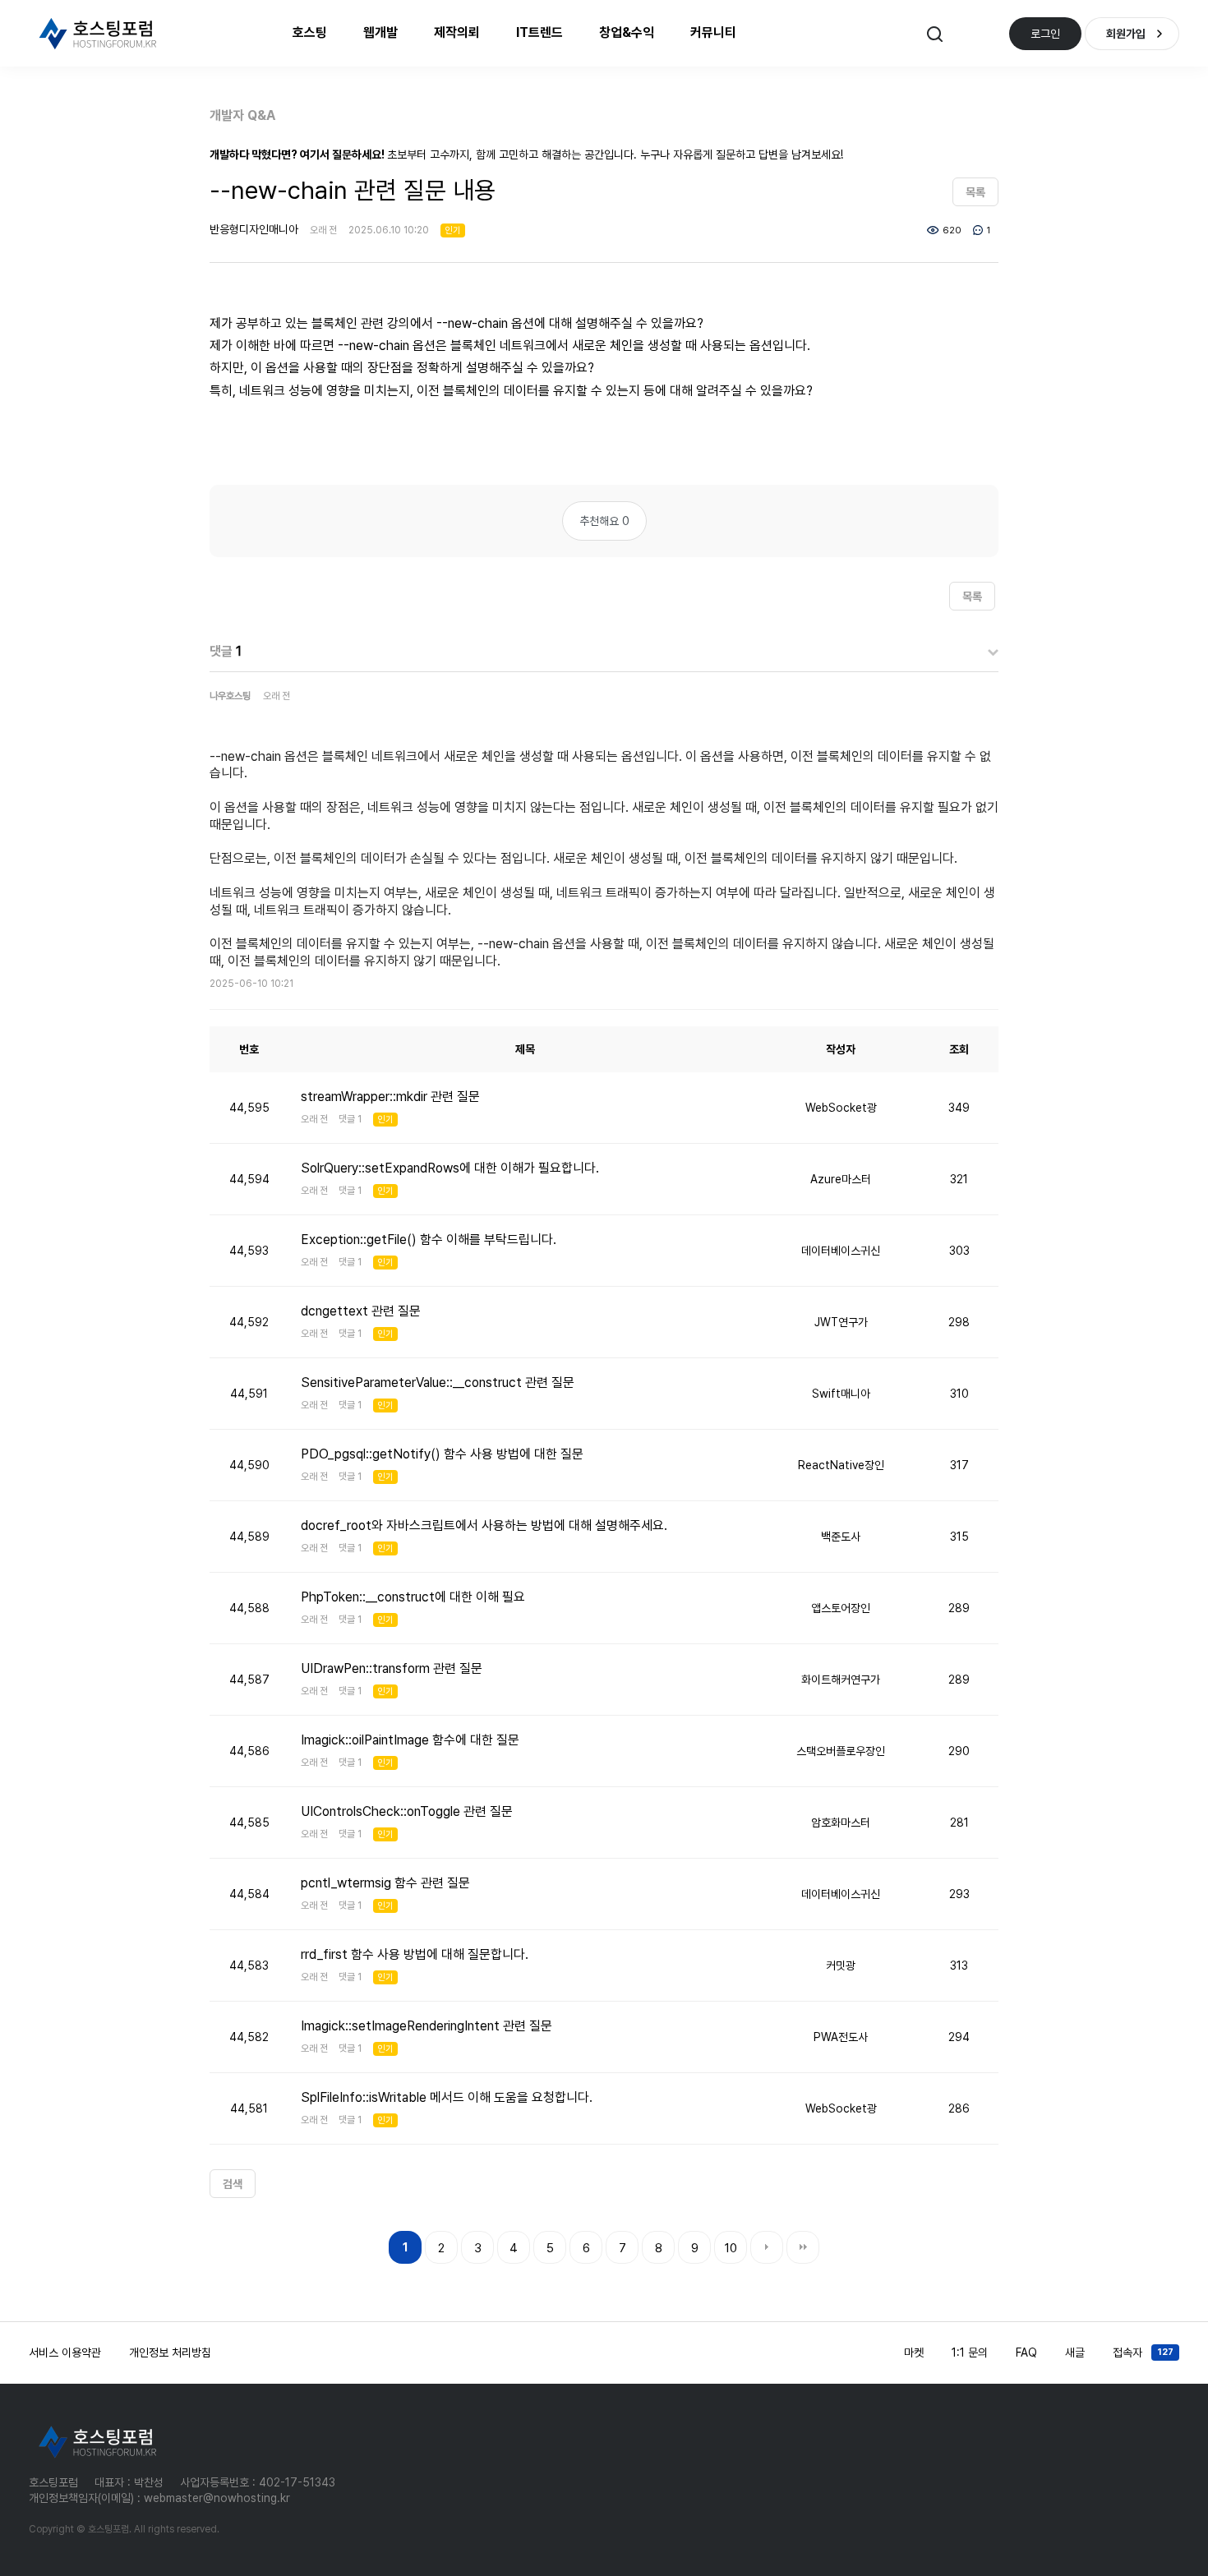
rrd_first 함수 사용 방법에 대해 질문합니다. (415, 1954)
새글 (1075, 2353)
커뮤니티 (713, 32)
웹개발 (380, 32)
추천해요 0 (604, 521)
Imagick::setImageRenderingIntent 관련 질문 (426, 2026)
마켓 (914, 2353)
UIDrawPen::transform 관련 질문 (392, 1668)
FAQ (1026, 2353)
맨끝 (803, 2247)
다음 (767, 2247)
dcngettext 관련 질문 (361, 1311)
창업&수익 (627, 32)
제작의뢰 (457, 32)
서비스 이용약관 (65, 2353)
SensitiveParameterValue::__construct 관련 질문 (438, 1382)
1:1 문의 (970, 2353)
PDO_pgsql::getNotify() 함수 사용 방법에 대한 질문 (442, 1454)
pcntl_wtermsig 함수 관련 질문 (385, 1883)
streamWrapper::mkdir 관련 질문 (390, 1097)
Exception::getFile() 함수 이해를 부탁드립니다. (429, 1240)
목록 (975, 192)
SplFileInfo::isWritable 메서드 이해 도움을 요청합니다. (447, 2097)
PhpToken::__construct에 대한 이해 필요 (413, 1597)
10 (731, 2248)
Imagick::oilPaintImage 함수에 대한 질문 (410, 1740)
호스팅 (310, 32)
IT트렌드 (539, 32)
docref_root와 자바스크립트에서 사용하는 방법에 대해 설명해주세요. (484, 1525)
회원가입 (1126, 34)
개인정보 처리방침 (170, 2353)
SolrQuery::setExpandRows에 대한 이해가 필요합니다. (450, 1168)
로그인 (1045, 34)
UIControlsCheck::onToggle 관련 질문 (407, 1811)
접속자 (1143, 2353)
